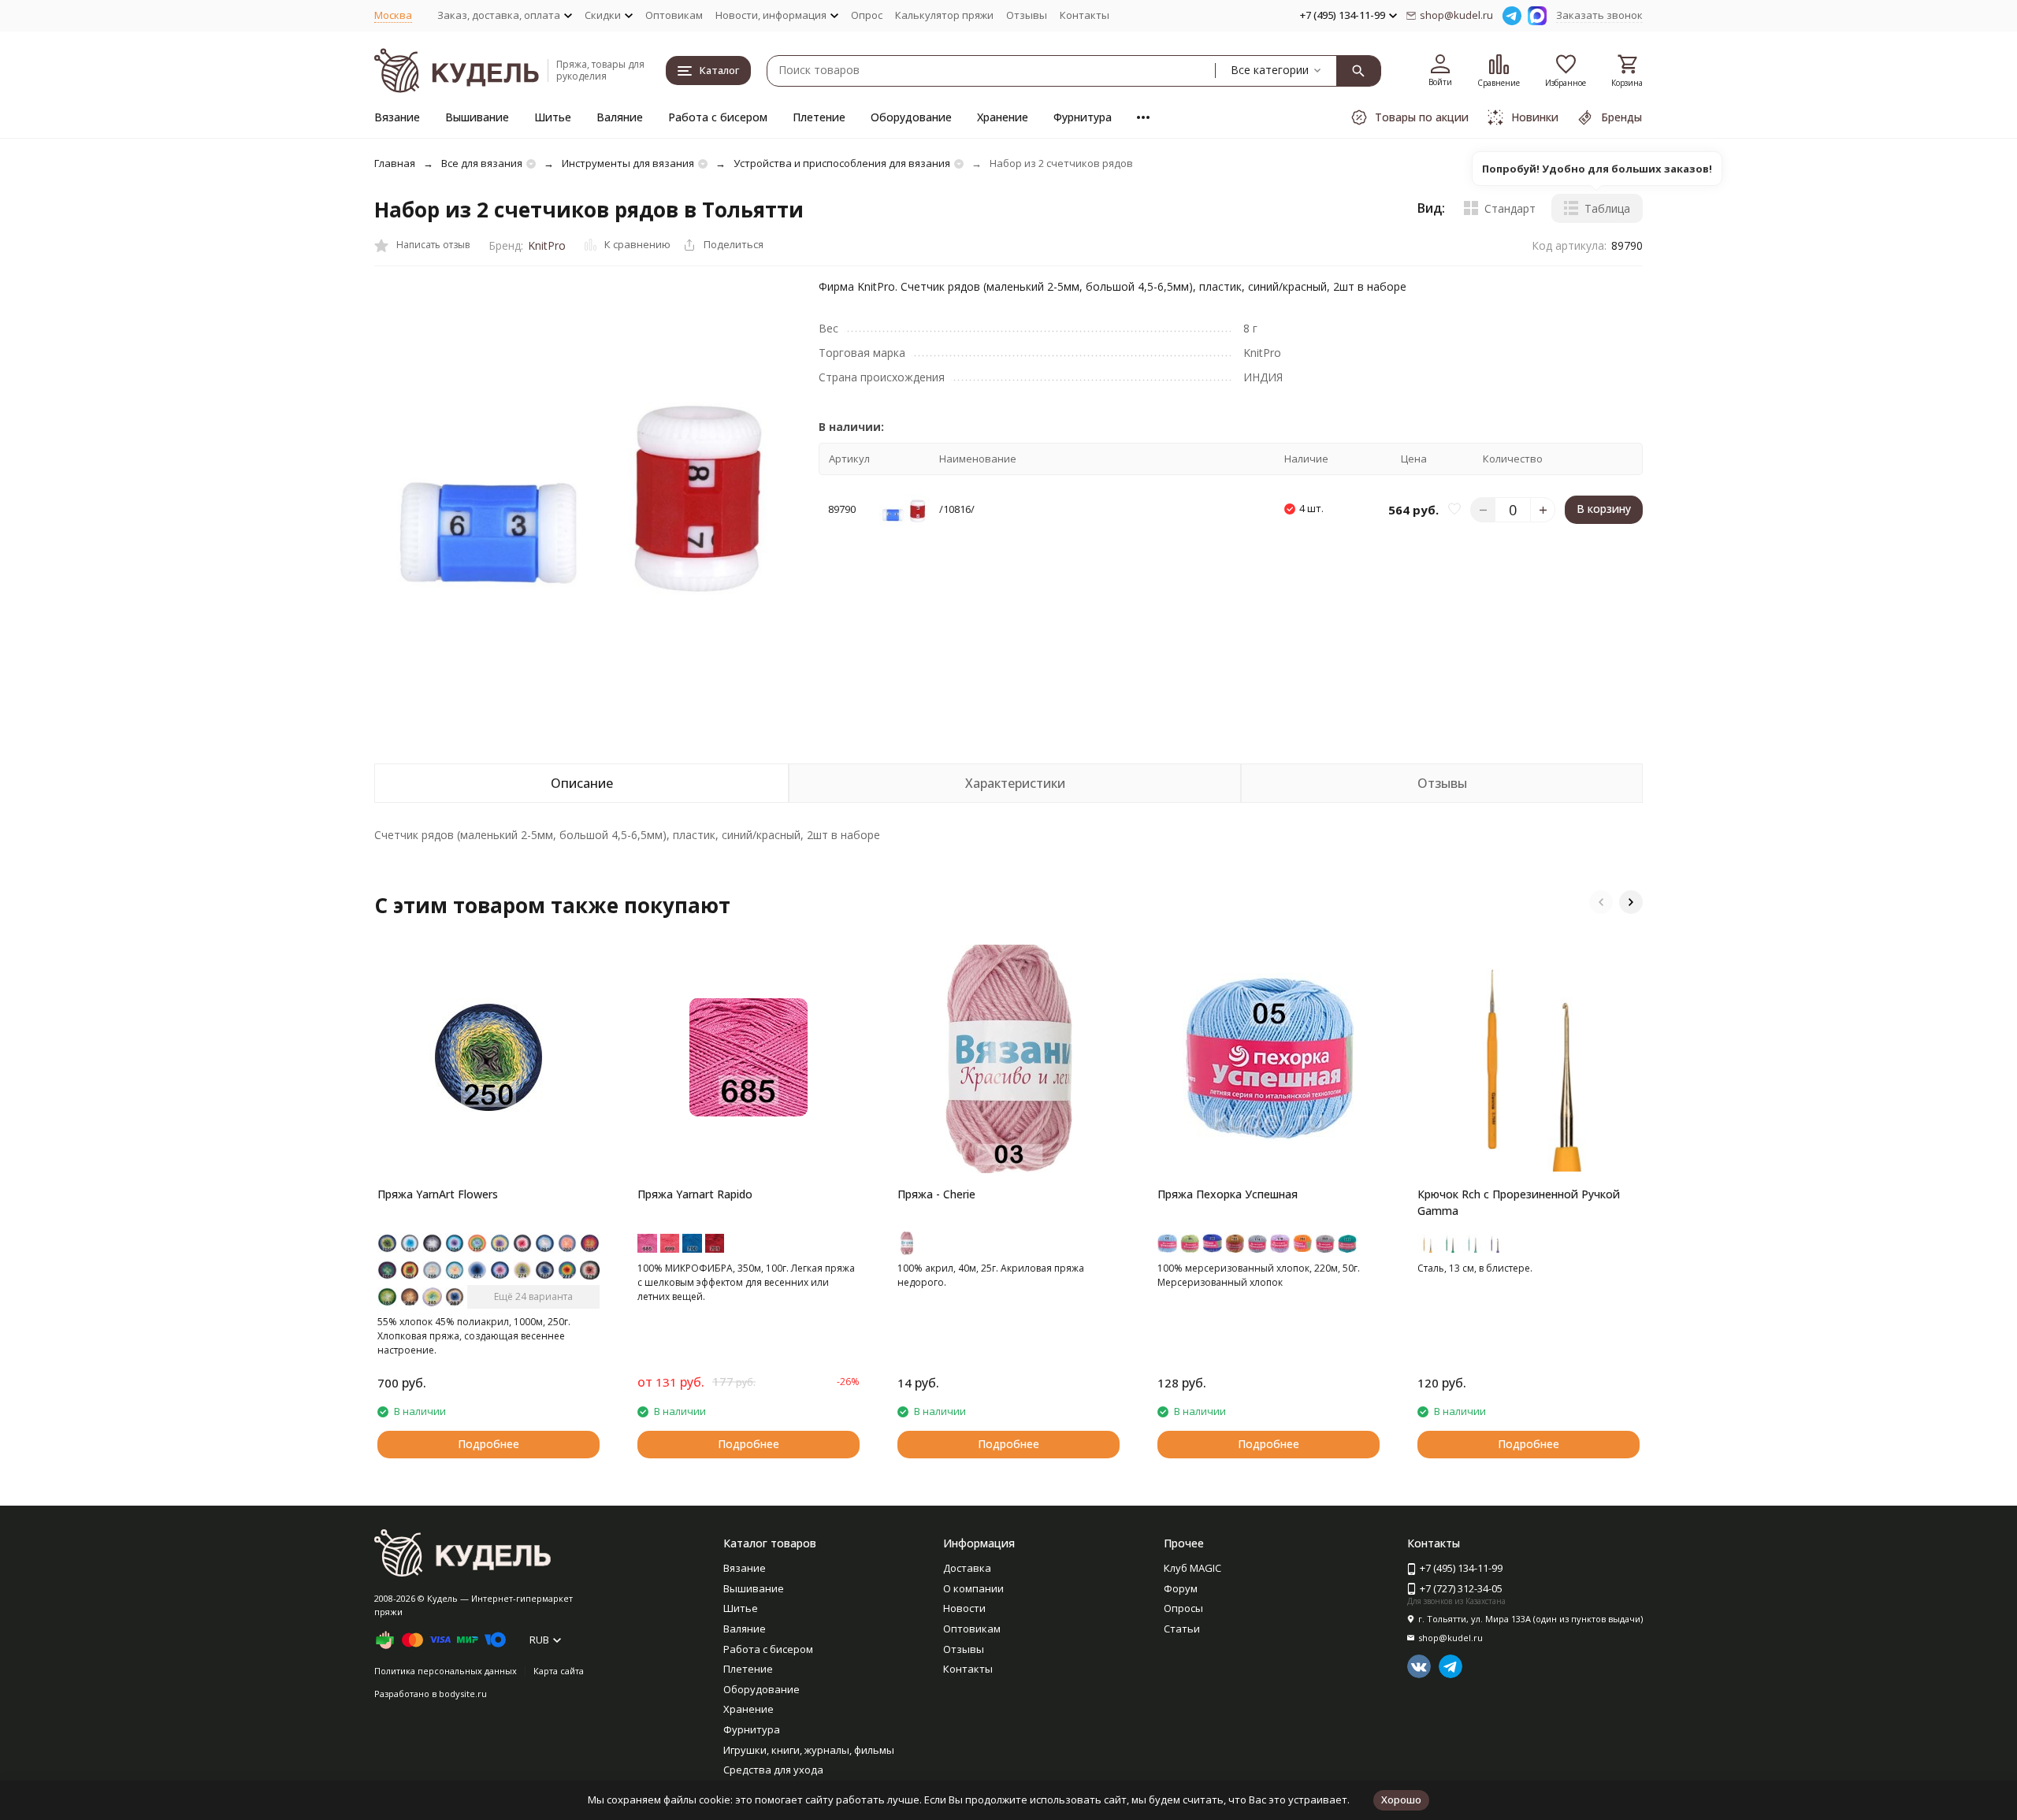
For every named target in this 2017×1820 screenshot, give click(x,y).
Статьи (1182, 1629)
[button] (1601, 902)
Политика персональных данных (446, 1671)
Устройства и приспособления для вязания (842, 163)
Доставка (967, 1568)
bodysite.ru (463, 1694)
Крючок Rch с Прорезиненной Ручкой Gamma (1519, 1202)
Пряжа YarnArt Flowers (438, 1194)
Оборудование (911, 117)
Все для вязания (482, 163)
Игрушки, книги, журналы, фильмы (809, 1750)
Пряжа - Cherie (936, 1194)
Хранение (1003, 117)
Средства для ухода (773, 1770)
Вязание (397, 117)
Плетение (819, 117)
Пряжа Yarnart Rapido (695, 1194)
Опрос (867, 15)
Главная (395, 163)
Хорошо (1401, 1800)
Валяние (620, 117)
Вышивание (477, 117)
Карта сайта (559, 1671)
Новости (964, 1608)
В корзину (1604, 509)
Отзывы (1027, 15)
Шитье (553, 117)
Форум (1181, 1588)
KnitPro (547, 245)
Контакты (1085, 15)
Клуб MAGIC (1192, 1568)
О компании (973, 1588)
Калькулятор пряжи (944, 15)
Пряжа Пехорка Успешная (1228, 1194)
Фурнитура (1083, 117)
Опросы (1183, 1608)
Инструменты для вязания (628, 163)
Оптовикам (674, 15)
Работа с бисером (718, 117)
